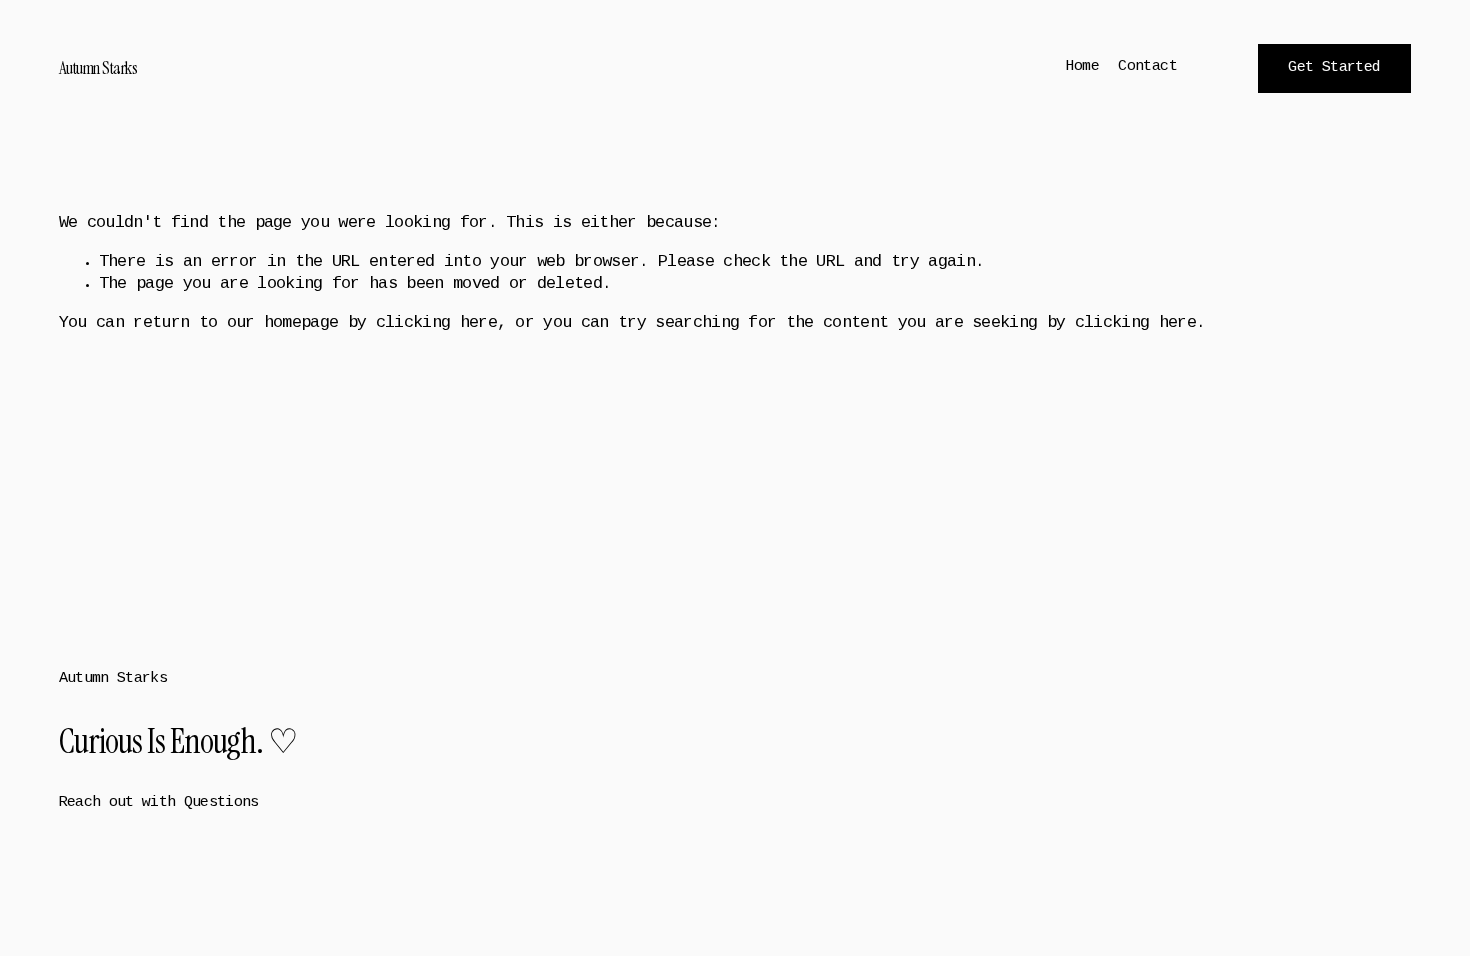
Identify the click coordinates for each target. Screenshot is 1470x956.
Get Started (1334, 68)
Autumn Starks (98, 68)
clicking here (436, 323)
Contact (1147, 67)
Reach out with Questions (159, 803)
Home (1083, 67)
